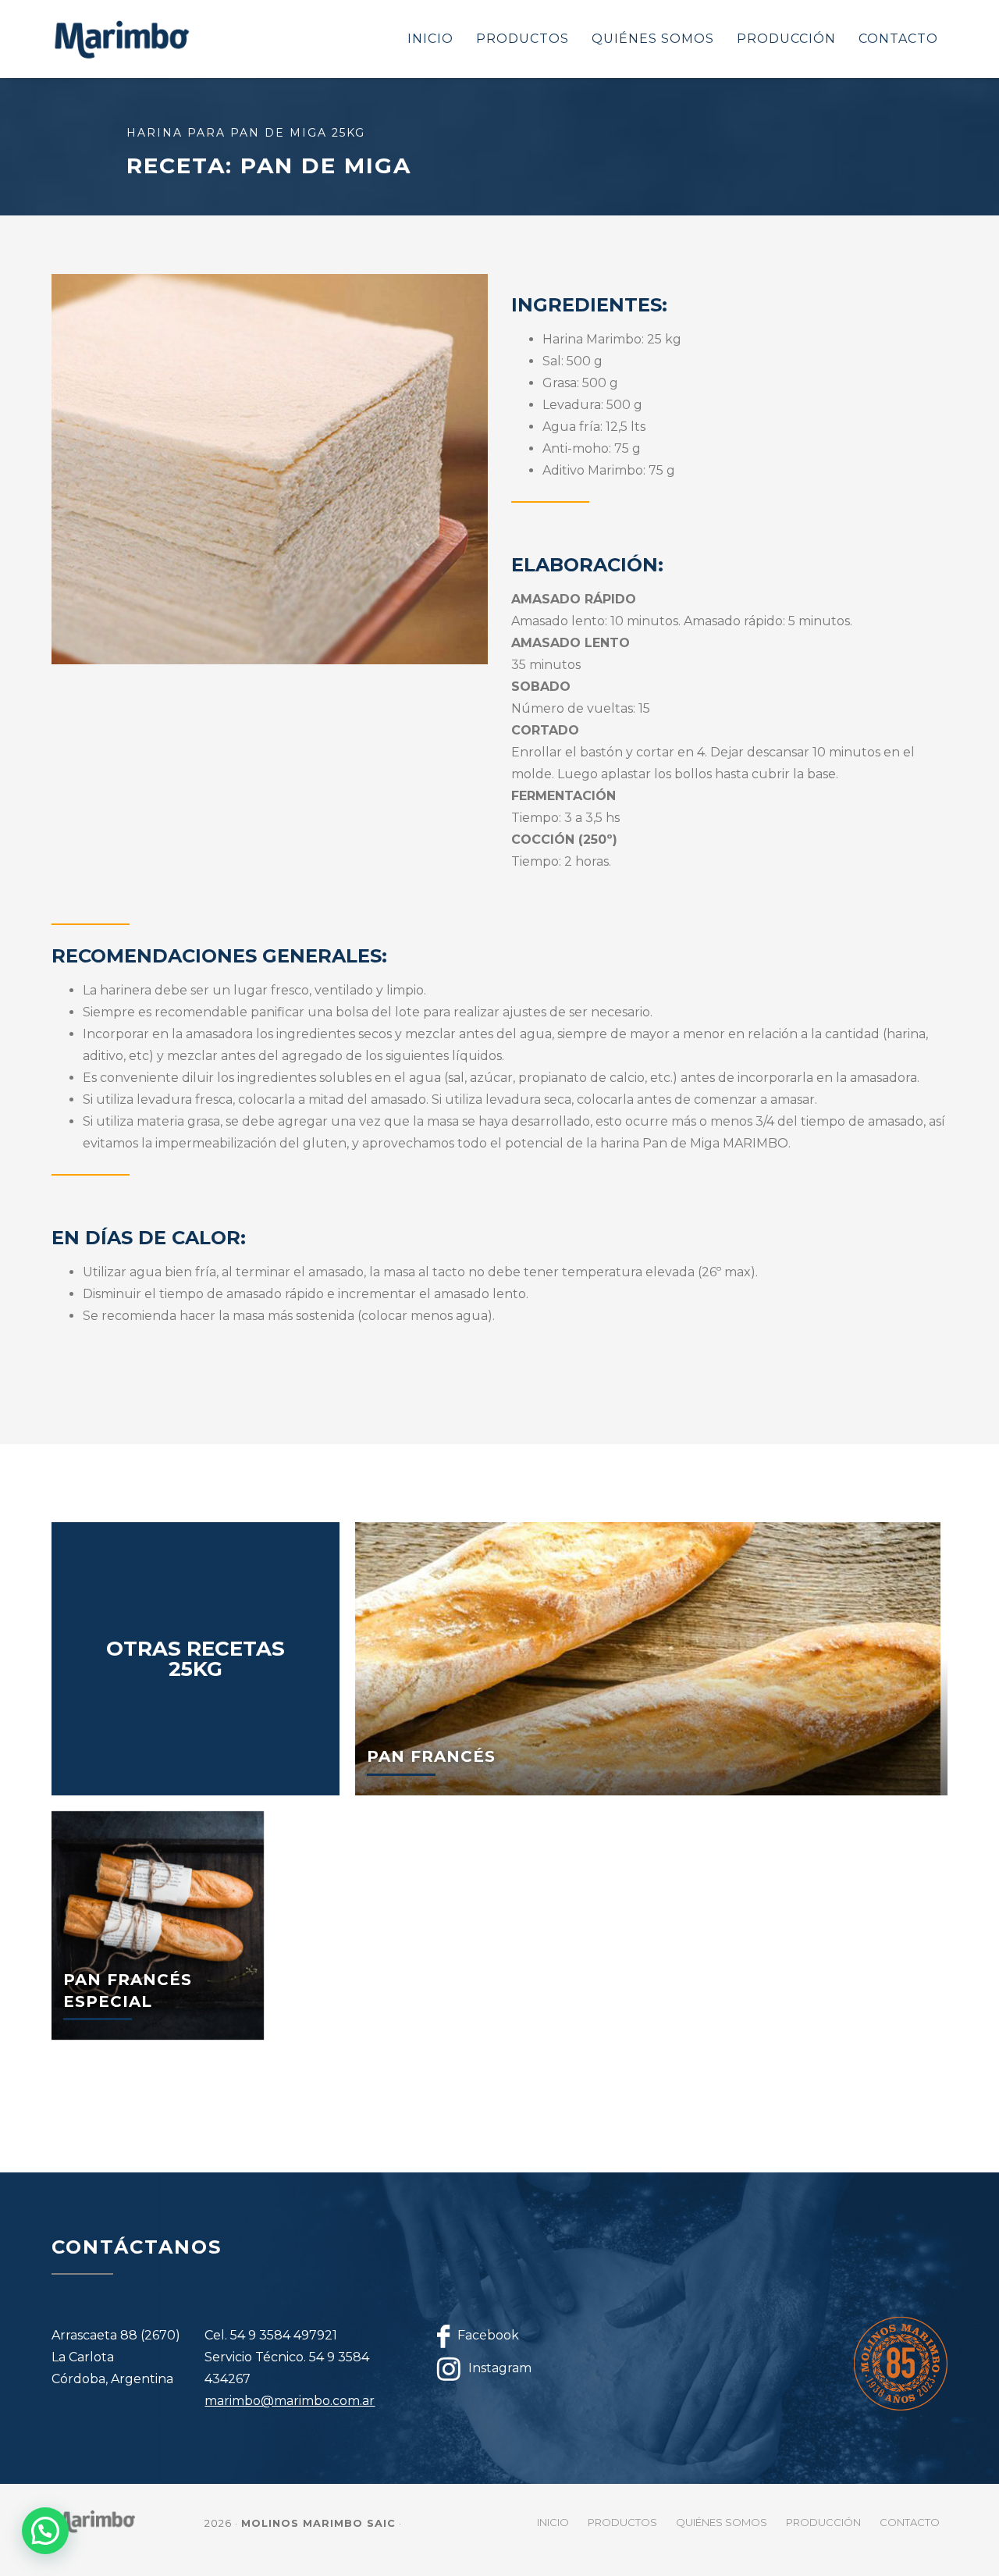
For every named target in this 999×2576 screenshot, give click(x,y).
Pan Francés (431, 1756)
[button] (45, 2531)
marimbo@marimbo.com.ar (290, 2401)
